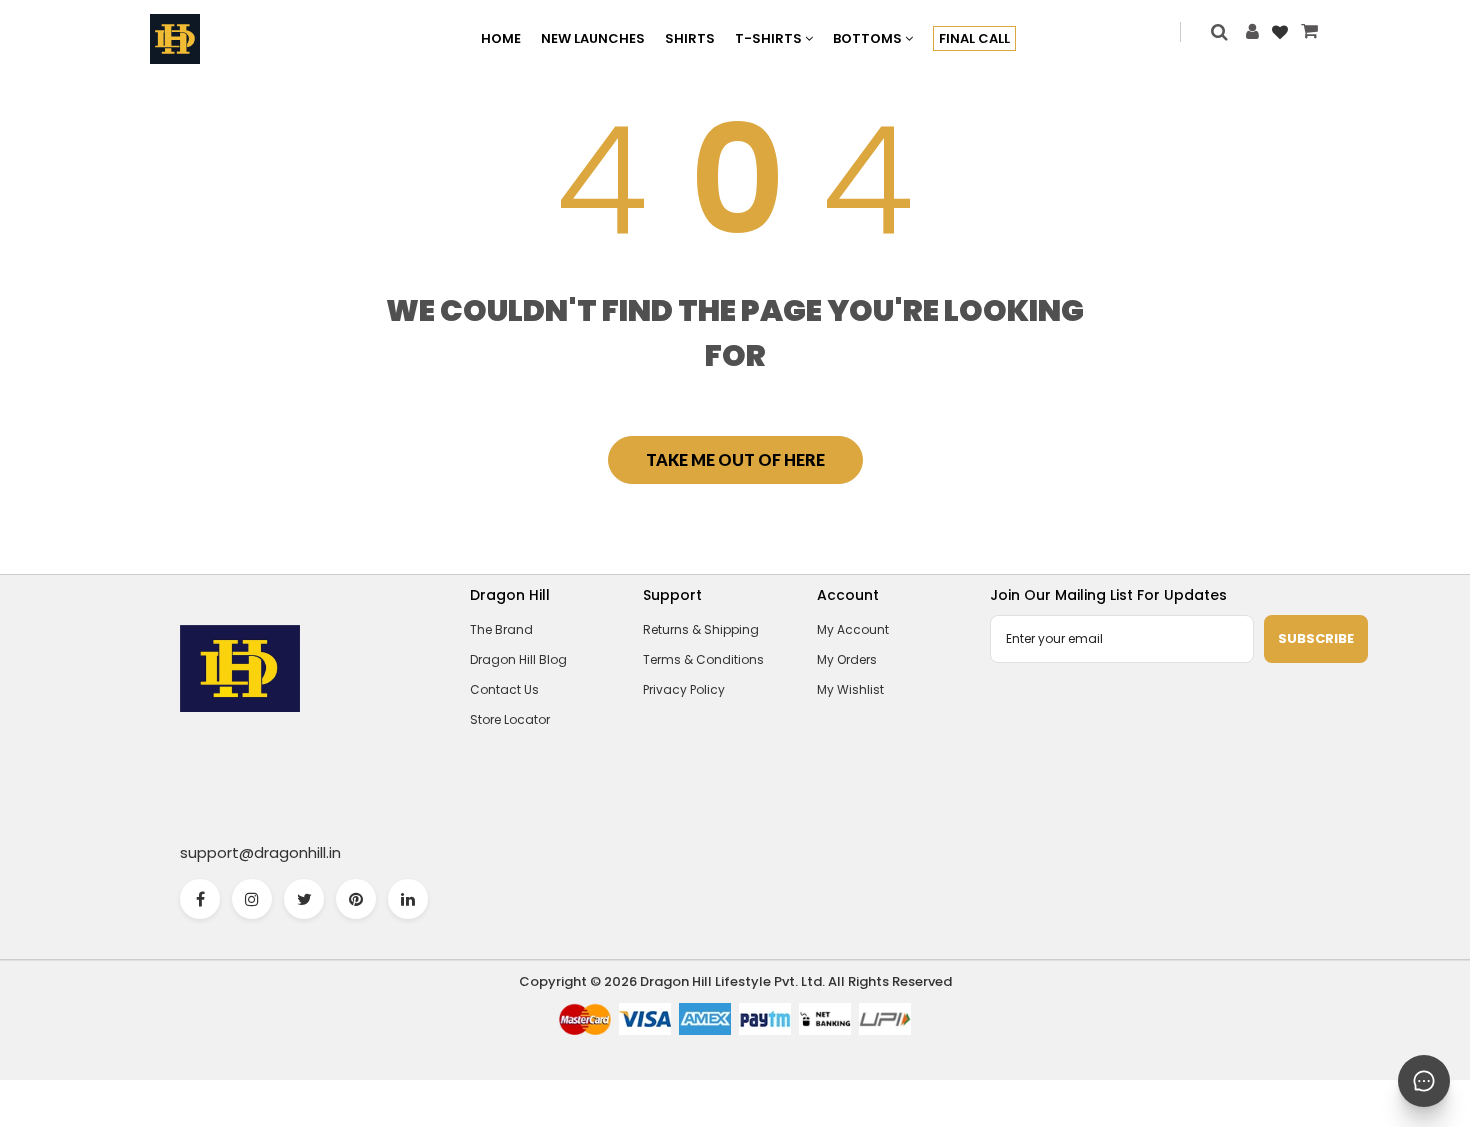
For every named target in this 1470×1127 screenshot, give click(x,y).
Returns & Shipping (701, 629)
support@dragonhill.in (260, 852)
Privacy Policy (684, 689)
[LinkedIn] (408, 899)
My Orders (847, 659)
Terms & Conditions (703, 659)
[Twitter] (304, 899)
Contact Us (504, 689)
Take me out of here (735, 459)
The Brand (501, 629)
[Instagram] (252, 899)
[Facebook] (200, 899)
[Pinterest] (356, 899)
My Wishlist (850, 689)
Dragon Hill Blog (518, 659)
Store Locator (510, 719)
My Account (853, 629)
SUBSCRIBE (1316, 638)
